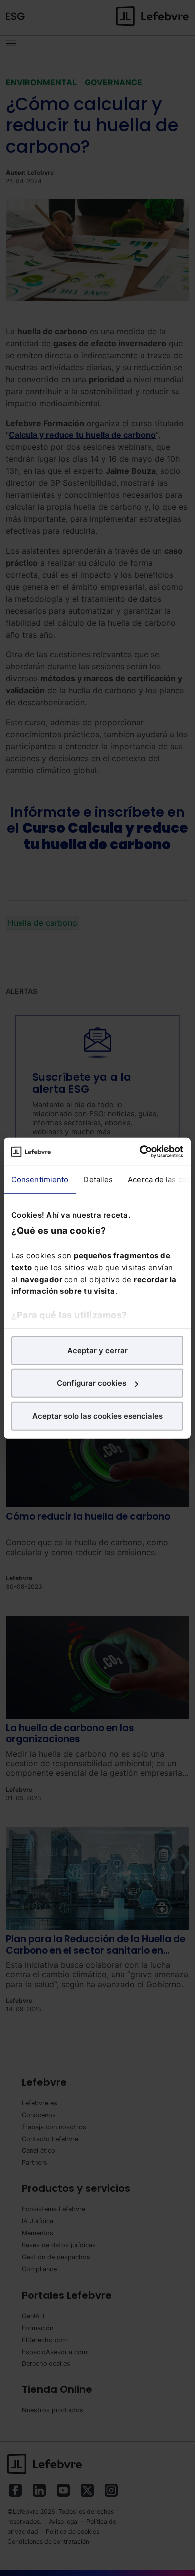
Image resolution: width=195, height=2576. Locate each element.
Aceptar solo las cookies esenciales (98, 1415)
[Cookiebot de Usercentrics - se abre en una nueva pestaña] (140, 1152)
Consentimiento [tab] (40, 1179)
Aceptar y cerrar (98, 1350)
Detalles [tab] (98, 1179)
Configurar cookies (92, 1383)
